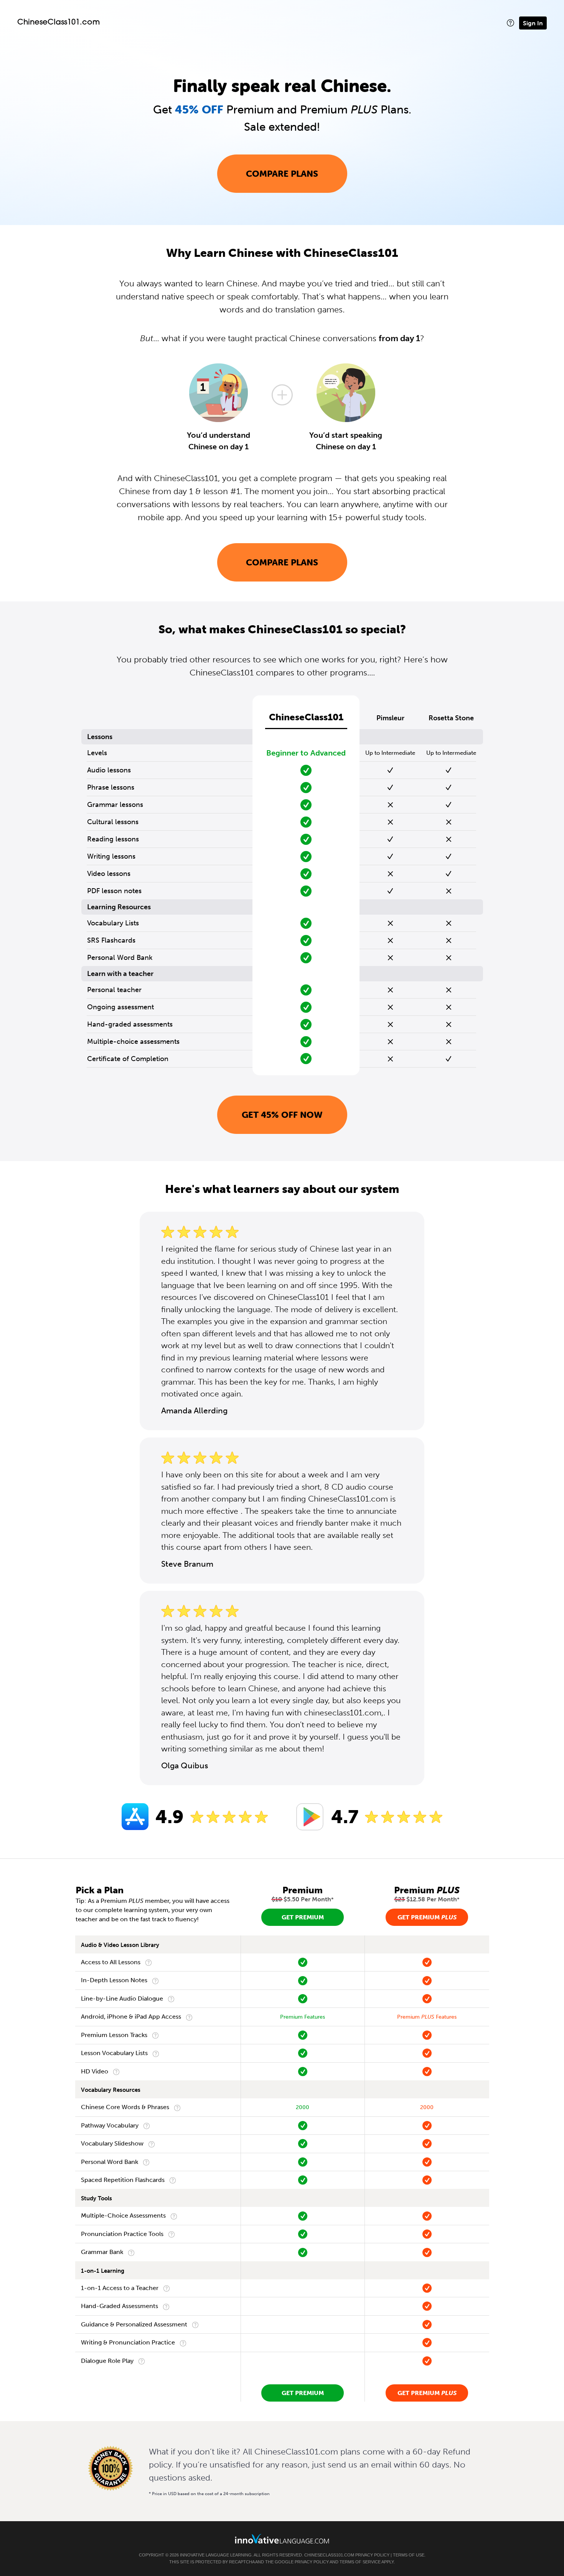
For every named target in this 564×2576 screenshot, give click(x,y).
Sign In (533, 23)
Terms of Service (360, 2562)
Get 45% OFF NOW (282, 1115)
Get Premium (303, 1917)
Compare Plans (282, 174)
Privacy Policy (372, 2555)
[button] (510, 23)
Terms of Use (409, 2555)
